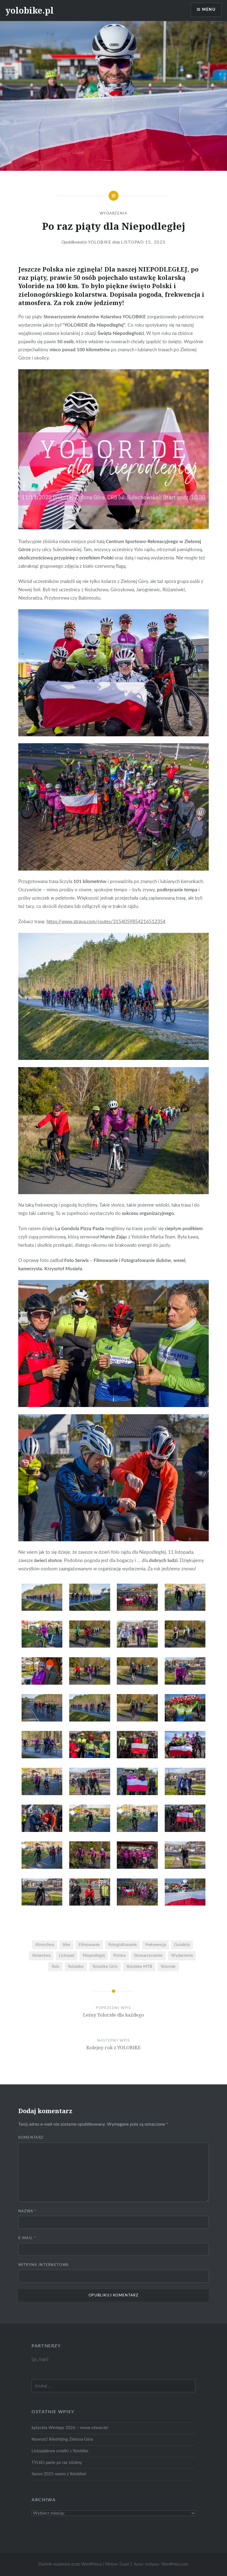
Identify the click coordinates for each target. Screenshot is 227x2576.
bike (66, 1945)
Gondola (182, 1945)
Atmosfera (45, 1945)
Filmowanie (89, 1945)
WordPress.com (175, 2564)
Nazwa (27, 2211)
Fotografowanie (122, 1945)
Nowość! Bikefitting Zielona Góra (62, 2439)
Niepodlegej (94, 1956)
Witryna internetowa (44, 2265)
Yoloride (168, 1967)
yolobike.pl (30, 10)
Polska (119, 1956)
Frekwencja (156, 1945)
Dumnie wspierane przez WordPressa (70, 2564)
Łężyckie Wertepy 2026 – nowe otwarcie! (70, 2428)
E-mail (27, 2238)
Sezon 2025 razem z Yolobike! (59, 2474)
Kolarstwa (41, 1956)
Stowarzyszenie (148, 1956)
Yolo (56, 1967)
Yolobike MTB (139, 1967)
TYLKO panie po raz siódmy (57, 2463)
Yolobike (100, 242)
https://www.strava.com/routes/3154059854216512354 (106, 922)
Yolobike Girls (105, 1967)
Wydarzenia (114, 214)
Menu (209, 10)
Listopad (66, 1956)
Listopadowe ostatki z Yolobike (60, 2451)
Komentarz (31, 2138)
